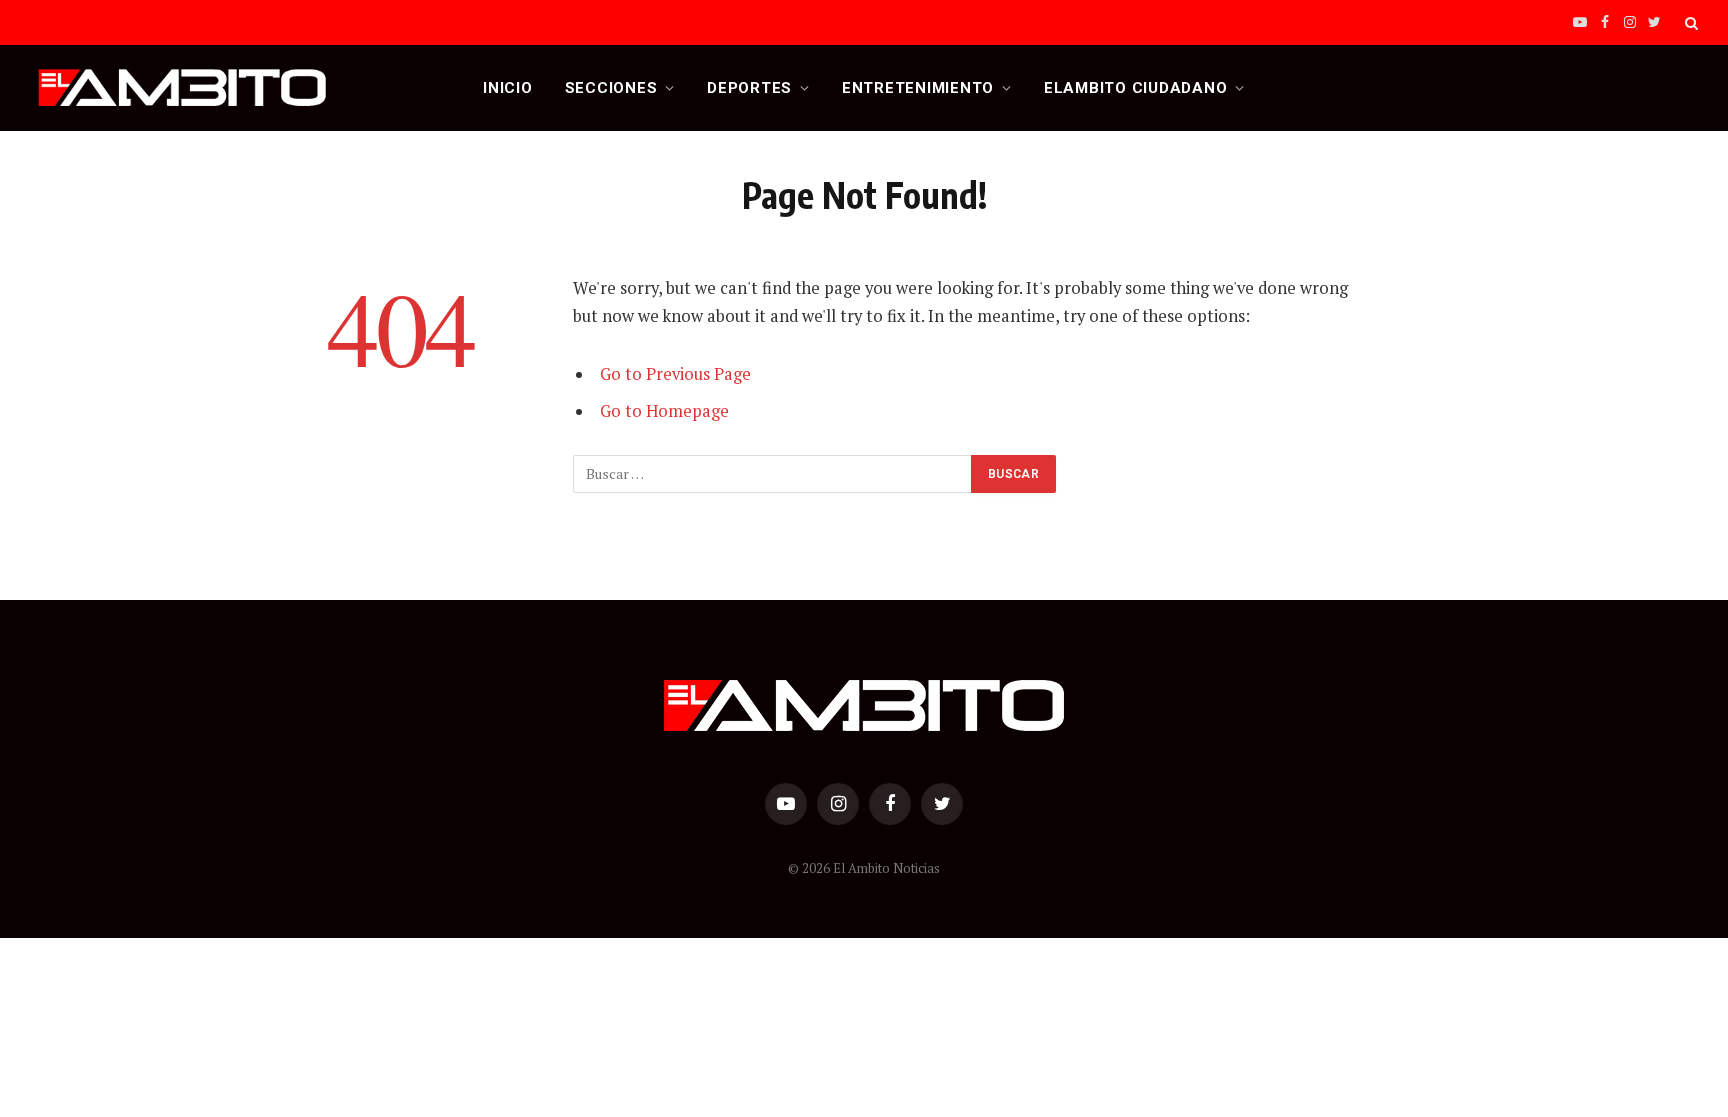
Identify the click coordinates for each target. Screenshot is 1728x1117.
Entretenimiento (918, 88)
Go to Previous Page (675, 374)
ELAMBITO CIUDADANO (1136, 88)
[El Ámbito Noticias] (182, 88)
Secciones (611, 88)
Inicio (508, 88)
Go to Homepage (664, 411)
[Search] (1689, 22)
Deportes (749, 88)
